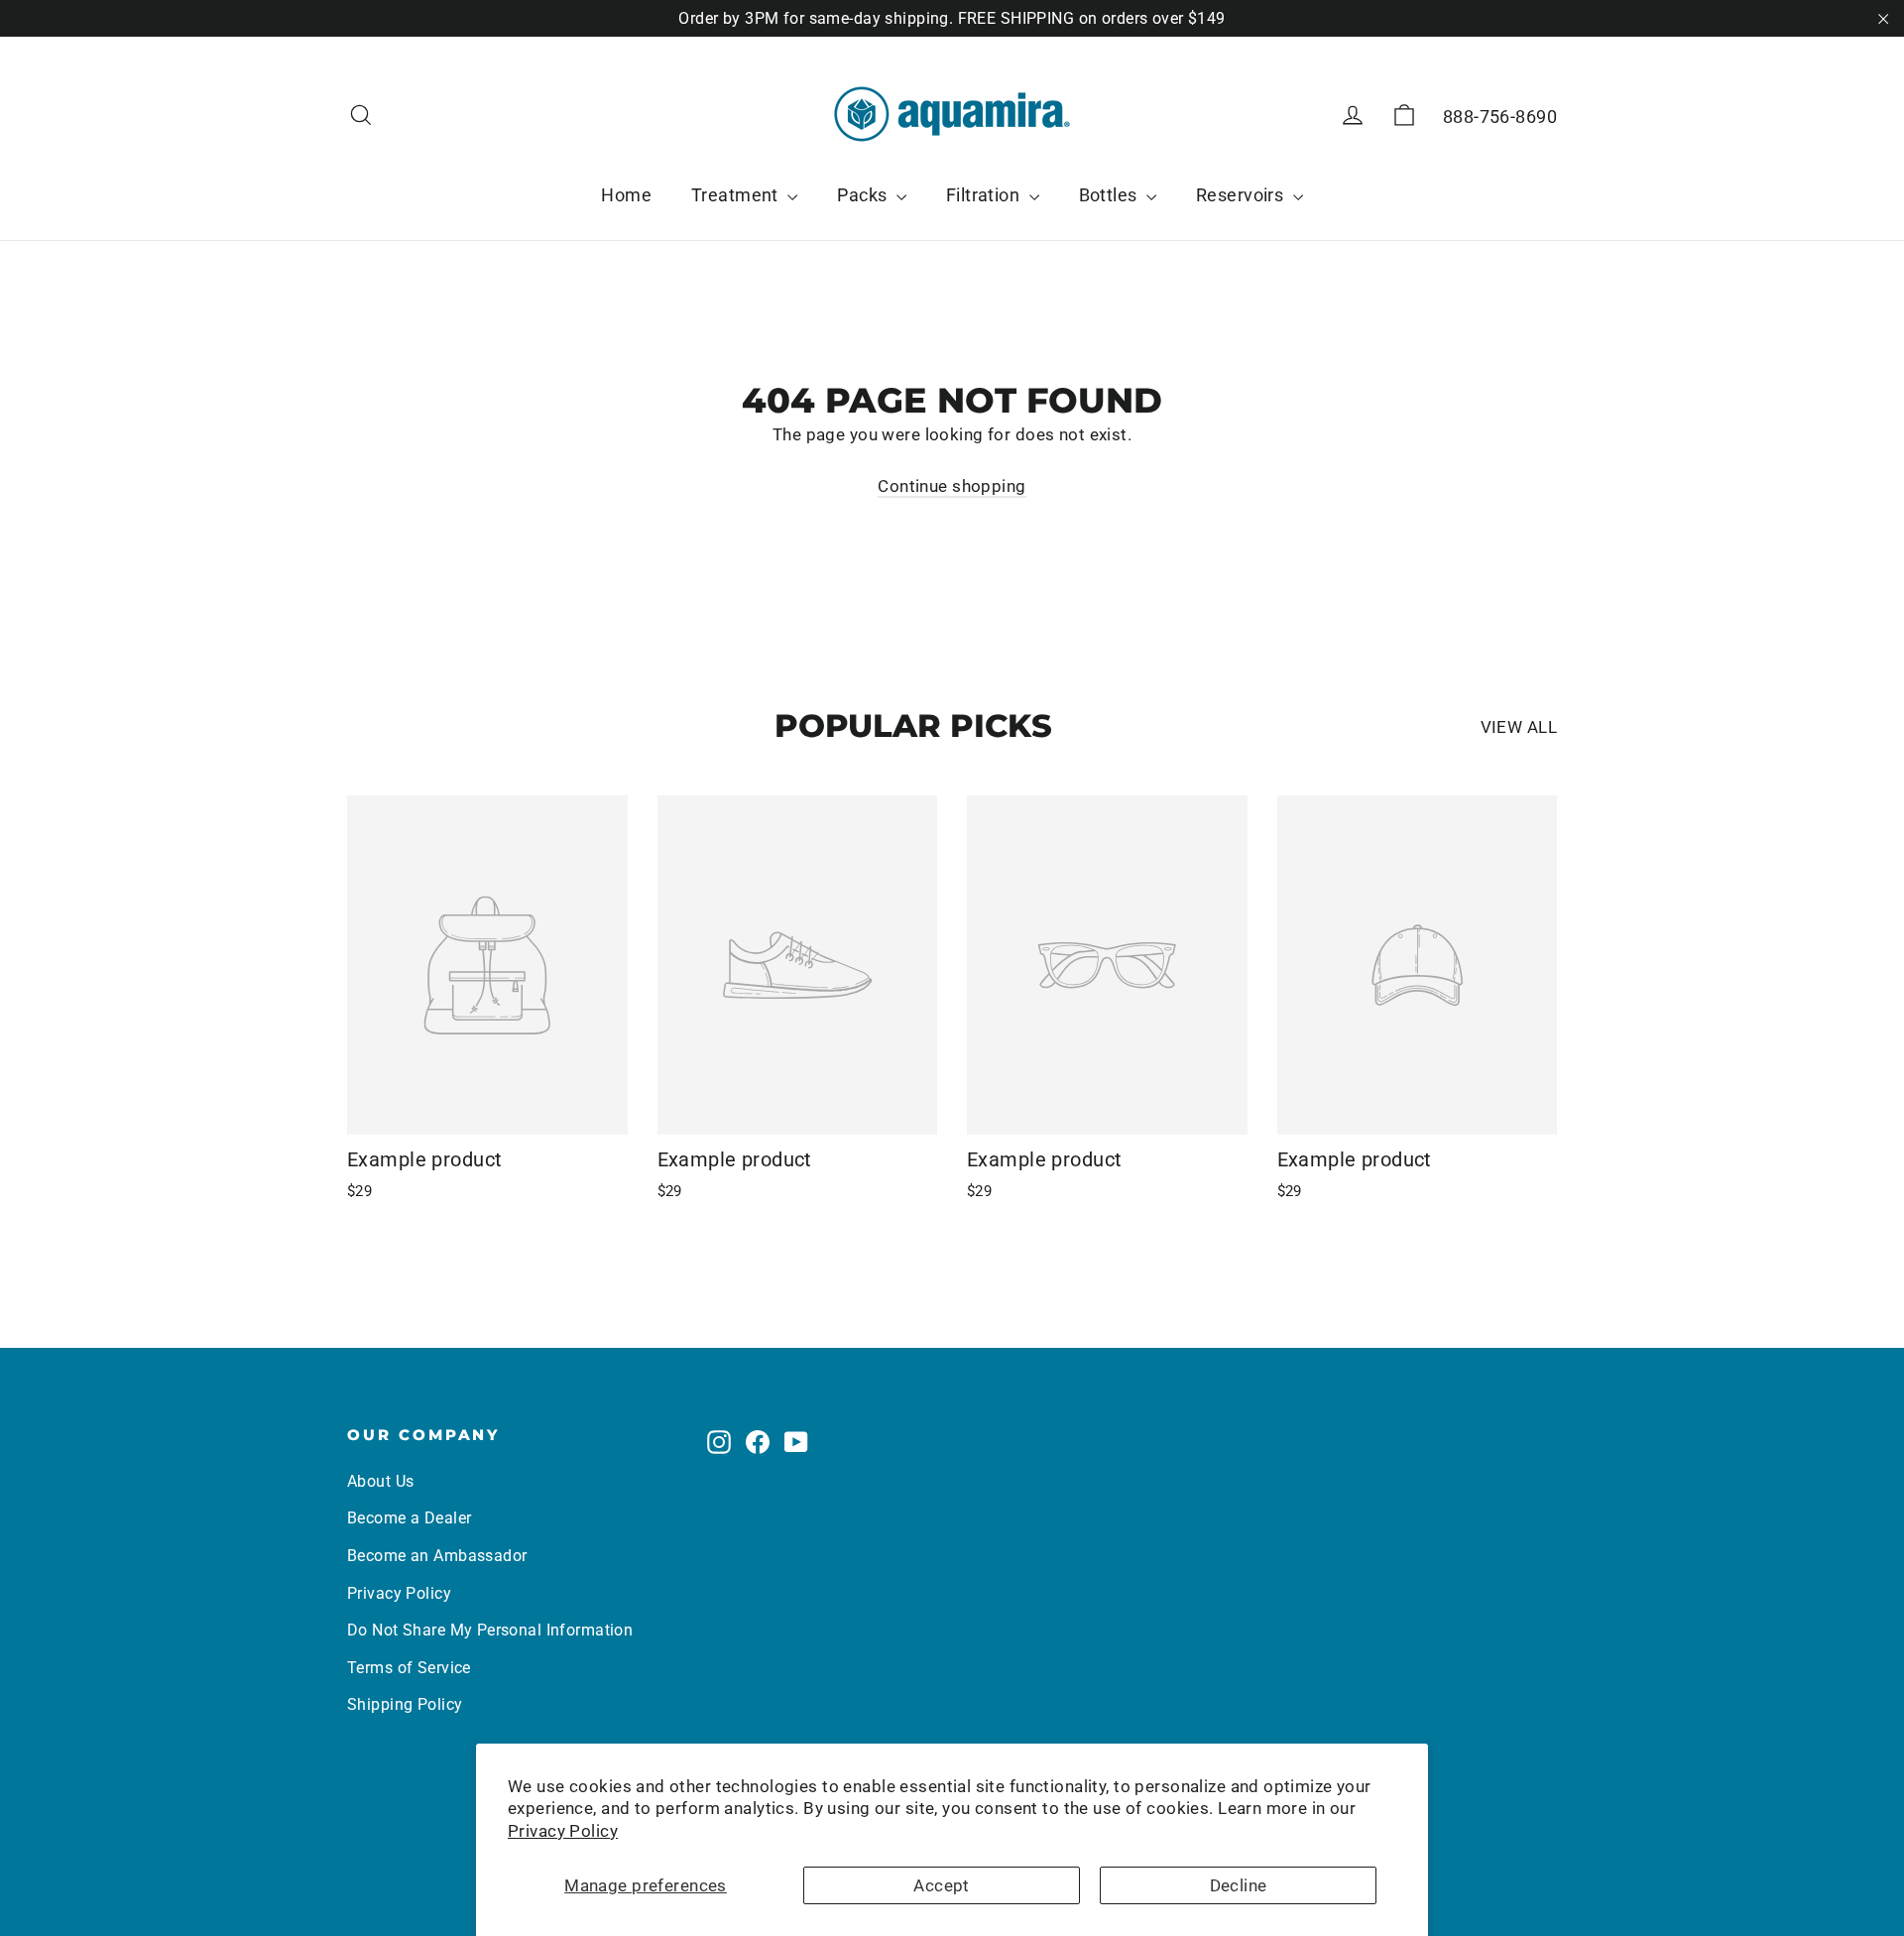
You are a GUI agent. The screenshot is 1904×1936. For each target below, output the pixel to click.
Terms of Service (409, 1668)
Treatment (737, 195)
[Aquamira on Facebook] (758, 1441)
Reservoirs (1242, 195)
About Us (380, 1481)
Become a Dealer (409, 1518)
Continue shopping (952, 486)
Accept (942, 1885)
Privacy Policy (563, 1831)
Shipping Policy (405, 1704)
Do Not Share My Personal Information (490, 1630)
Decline (1239, 1885)
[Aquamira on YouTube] (796, 1441)
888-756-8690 (1500, 117)
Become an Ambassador (437, 1556)
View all (1519, 727)
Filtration (985, 195)
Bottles (1110, 195)
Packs (864, 195)
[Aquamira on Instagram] (719, 1441)
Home (626, 195)
